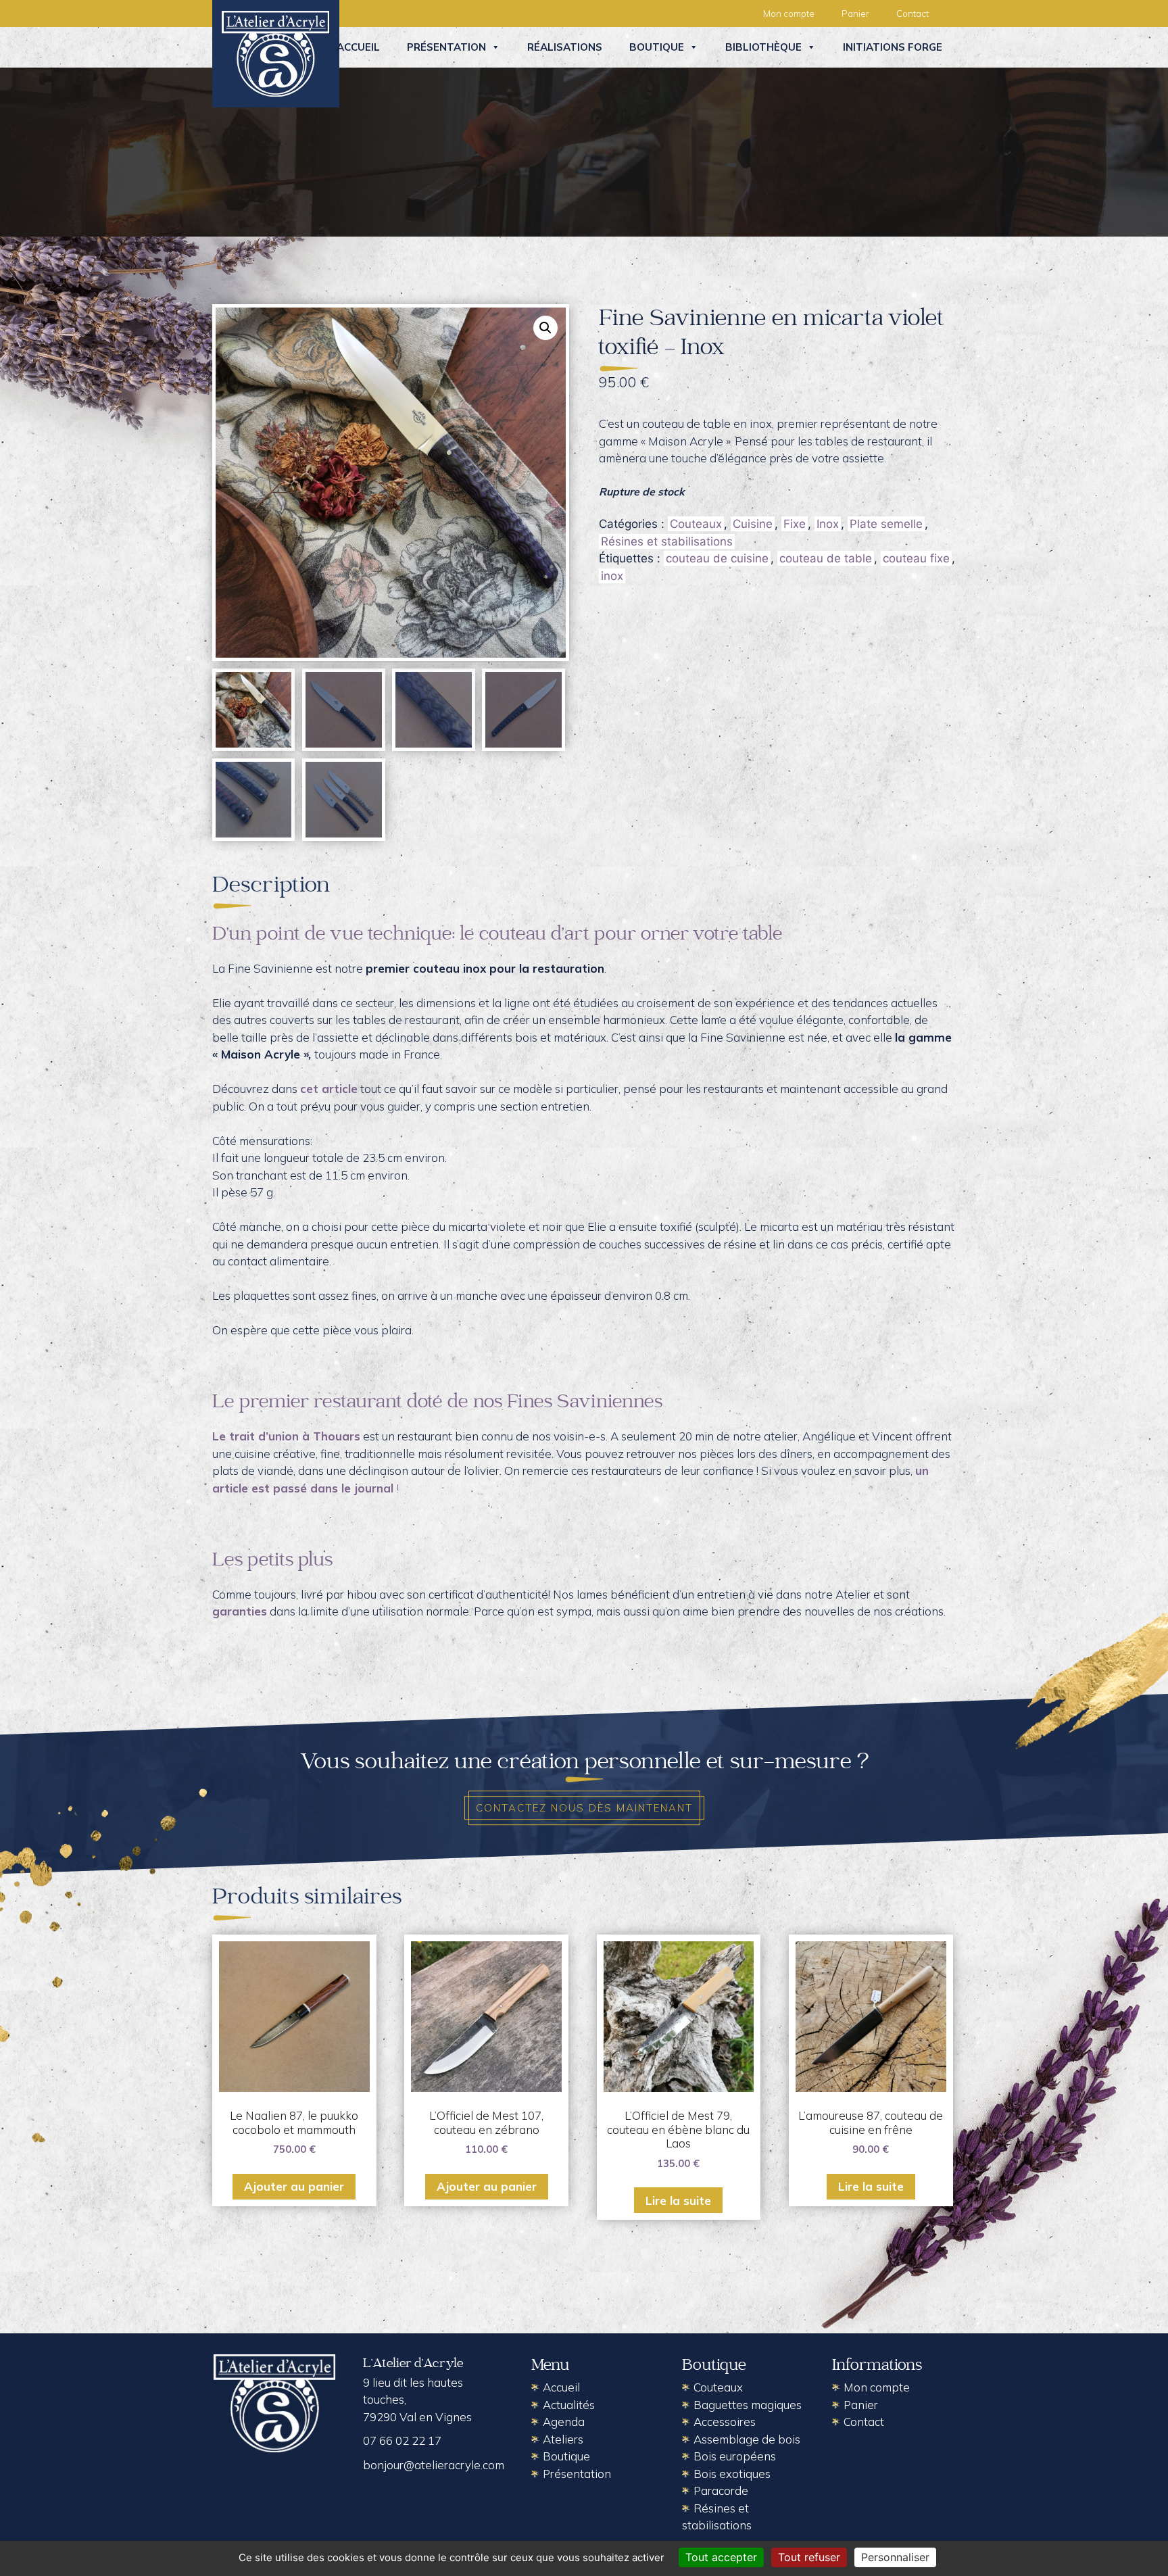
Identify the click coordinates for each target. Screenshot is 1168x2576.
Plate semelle (886, 524)
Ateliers (563, 2439)
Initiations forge (893, 47)
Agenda (564, 2422)
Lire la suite (678, 2201)
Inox (828, 524)
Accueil (358, 47)
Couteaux (696, 524)
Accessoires (725, 2422)
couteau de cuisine (717, 558)
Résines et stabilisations (667, 541)
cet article (329, 1089)
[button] (545, 328)
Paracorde (721, 2490)
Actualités (569, 2405)
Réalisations (565, 47)
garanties (240, 1611)
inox (612, 576)
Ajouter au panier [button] (294, 2186)
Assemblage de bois (747, 2439)
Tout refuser (809, 2557)
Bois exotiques (732, 2474)
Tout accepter (721, 2557)
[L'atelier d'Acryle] (276, 53)
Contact (912, 14)
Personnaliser (895, 2557)
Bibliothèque (763, 47)
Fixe (795, 524)
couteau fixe (916, 558)
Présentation (446, 47)
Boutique (657, 47)
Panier (855, 14)
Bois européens (735, 2456)
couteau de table (826, 558)
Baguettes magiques (748, 2405)
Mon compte (789, 14)
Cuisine (753, 524)
